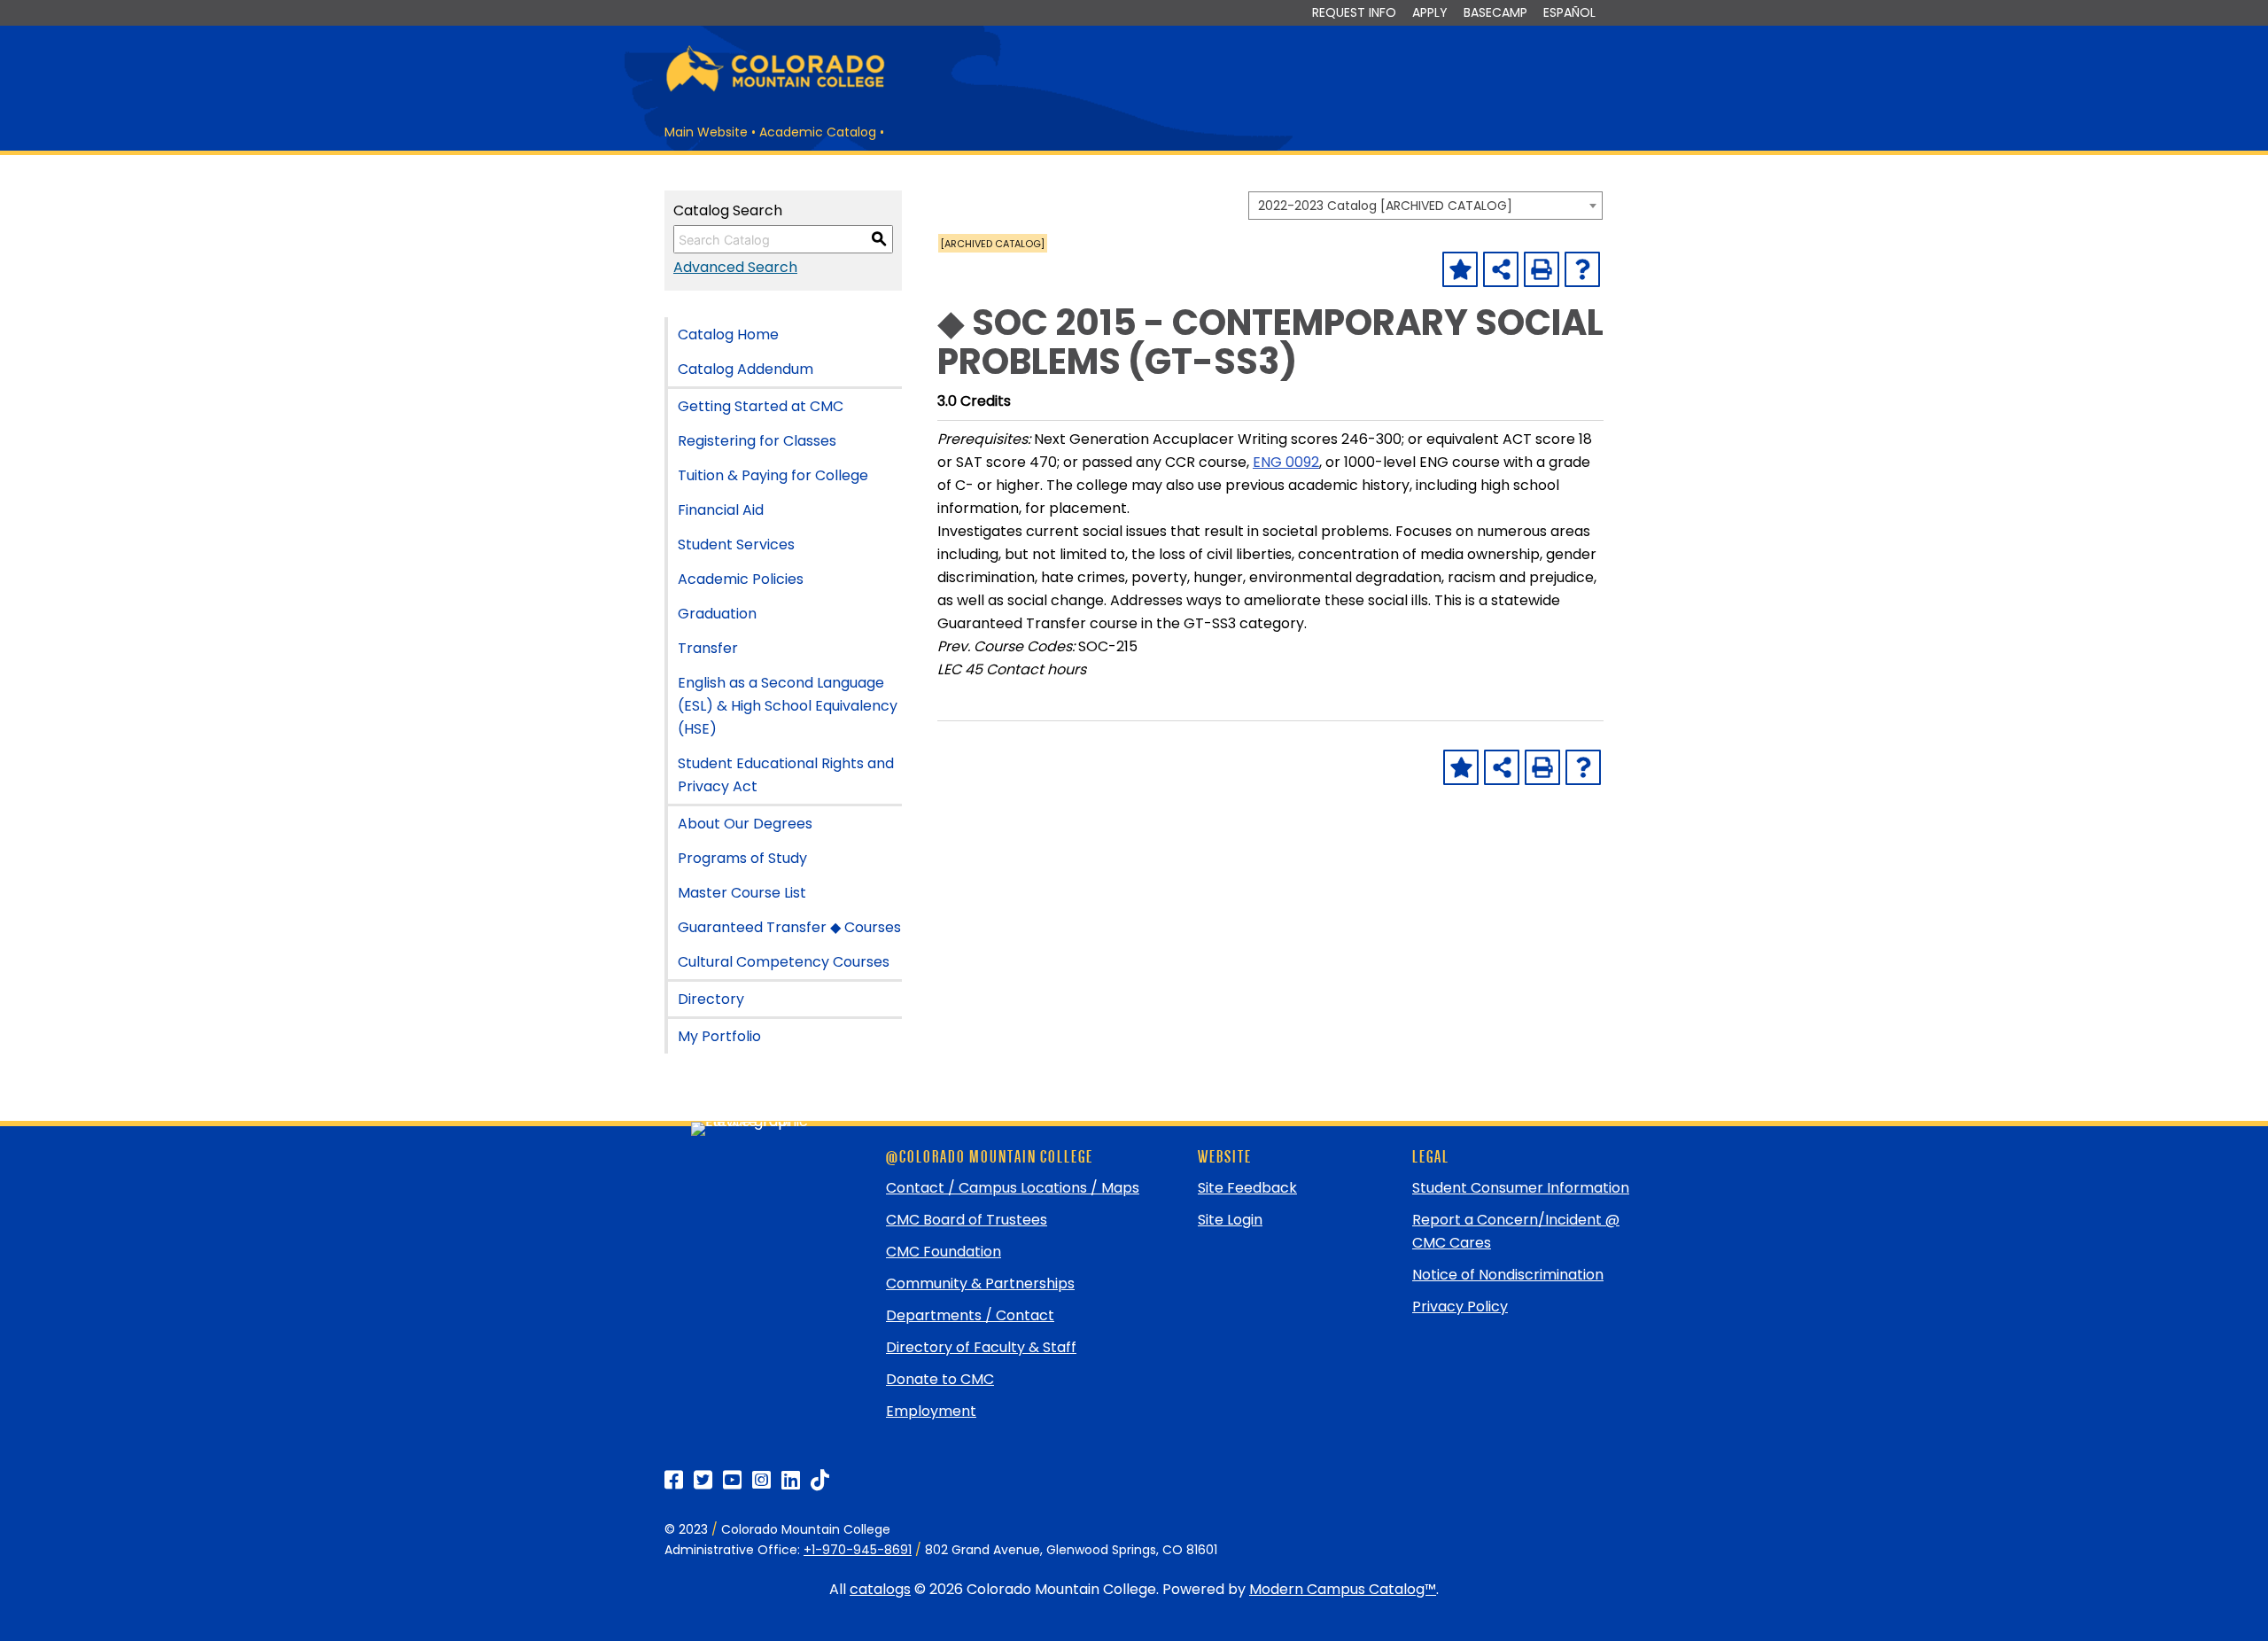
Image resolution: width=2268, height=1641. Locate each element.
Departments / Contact (970, 1315)
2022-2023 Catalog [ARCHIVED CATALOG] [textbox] (1385, 206)
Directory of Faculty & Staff (981, 1347)
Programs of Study (742, 858)
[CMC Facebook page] (674, 1480)
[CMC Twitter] (703, 1480)
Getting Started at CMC (761, 406)
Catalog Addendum (746, 369)
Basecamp (1495, 12)
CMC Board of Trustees (967, 1220)
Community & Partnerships (980, 1283)
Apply (1430, 12)
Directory (711, 999)
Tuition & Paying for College (773, 475)
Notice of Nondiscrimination (1508, 1275)
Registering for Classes (757, 441)
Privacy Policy (1460, 1307)
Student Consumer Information (1521, 1188)
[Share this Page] (1501, 269)
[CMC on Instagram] (761, 1480)
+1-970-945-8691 (858, 1550)
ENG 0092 (1286, 462)
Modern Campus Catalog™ (1343, 1589)
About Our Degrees (745, 824)
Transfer (708, 648)
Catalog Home (728, 334)
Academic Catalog (818, 132)
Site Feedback (1247, 1188)
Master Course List (742, 893)
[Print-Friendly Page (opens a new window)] (1542, 269)
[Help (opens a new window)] (1582, 269)
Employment (931, 1411)
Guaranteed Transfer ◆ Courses (789, 927)
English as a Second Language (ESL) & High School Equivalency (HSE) (788, 706)
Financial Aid (721, 510)
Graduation (717, 614)
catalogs (880, 1589)
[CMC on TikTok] (820, 1480)
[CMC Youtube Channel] (732, 1480)
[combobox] (1425, 206)
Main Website (706, 132)
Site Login (1230, 1220)
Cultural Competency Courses (784, 962)
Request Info (1354, 12)
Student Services (736, 544)
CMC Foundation (944, 1252)
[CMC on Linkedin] (791, 1480)
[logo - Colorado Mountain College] (775, 89)
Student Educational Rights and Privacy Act (786, 775)
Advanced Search (735, 267)
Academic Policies (741, 579)
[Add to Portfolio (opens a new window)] (1460, 269)
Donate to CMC (940, 1379)
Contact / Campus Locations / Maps (1013, 1188)
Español (1569, 12)
